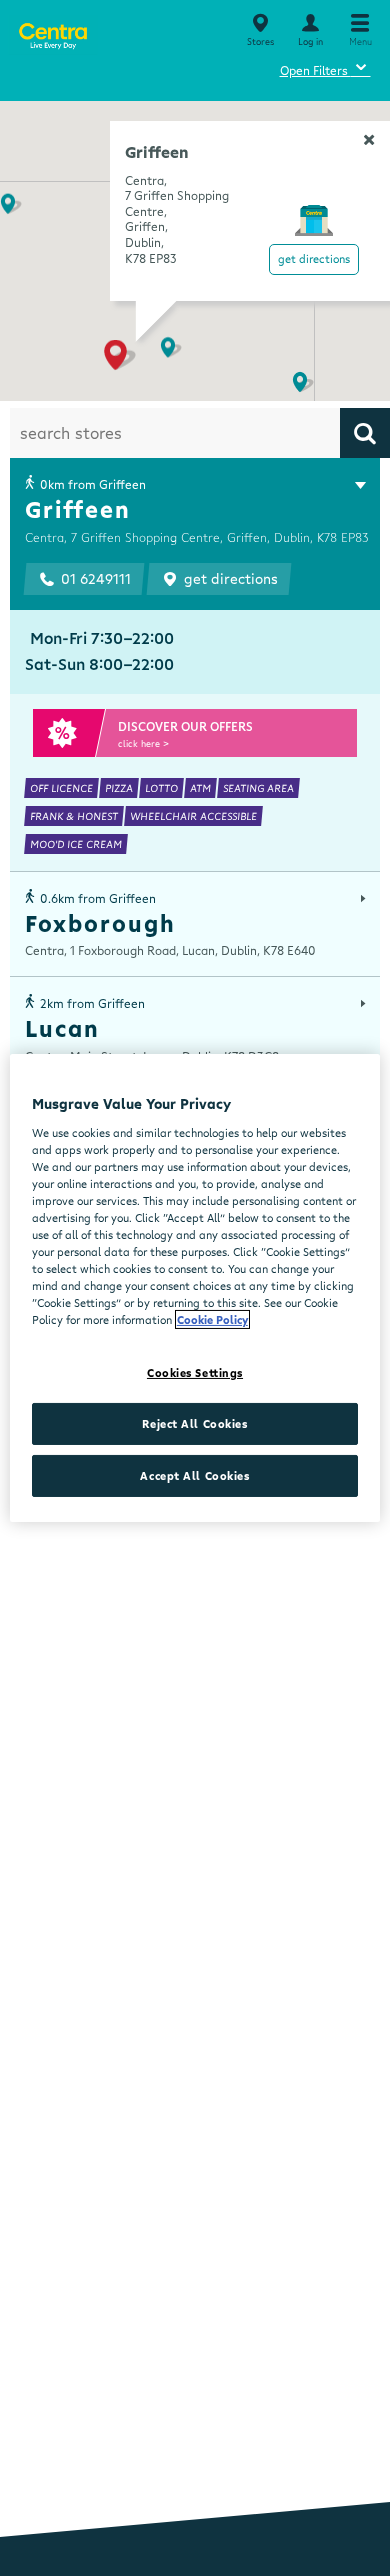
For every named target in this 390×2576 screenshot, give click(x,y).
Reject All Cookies (194, 1423)
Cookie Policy (212, 1319)
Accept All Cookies (194, 1475)
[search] (365, 433)
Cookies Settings (195, 1372)
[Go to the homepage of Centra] (52, 32)
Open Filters (325, 67)
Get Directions (314, 258)
